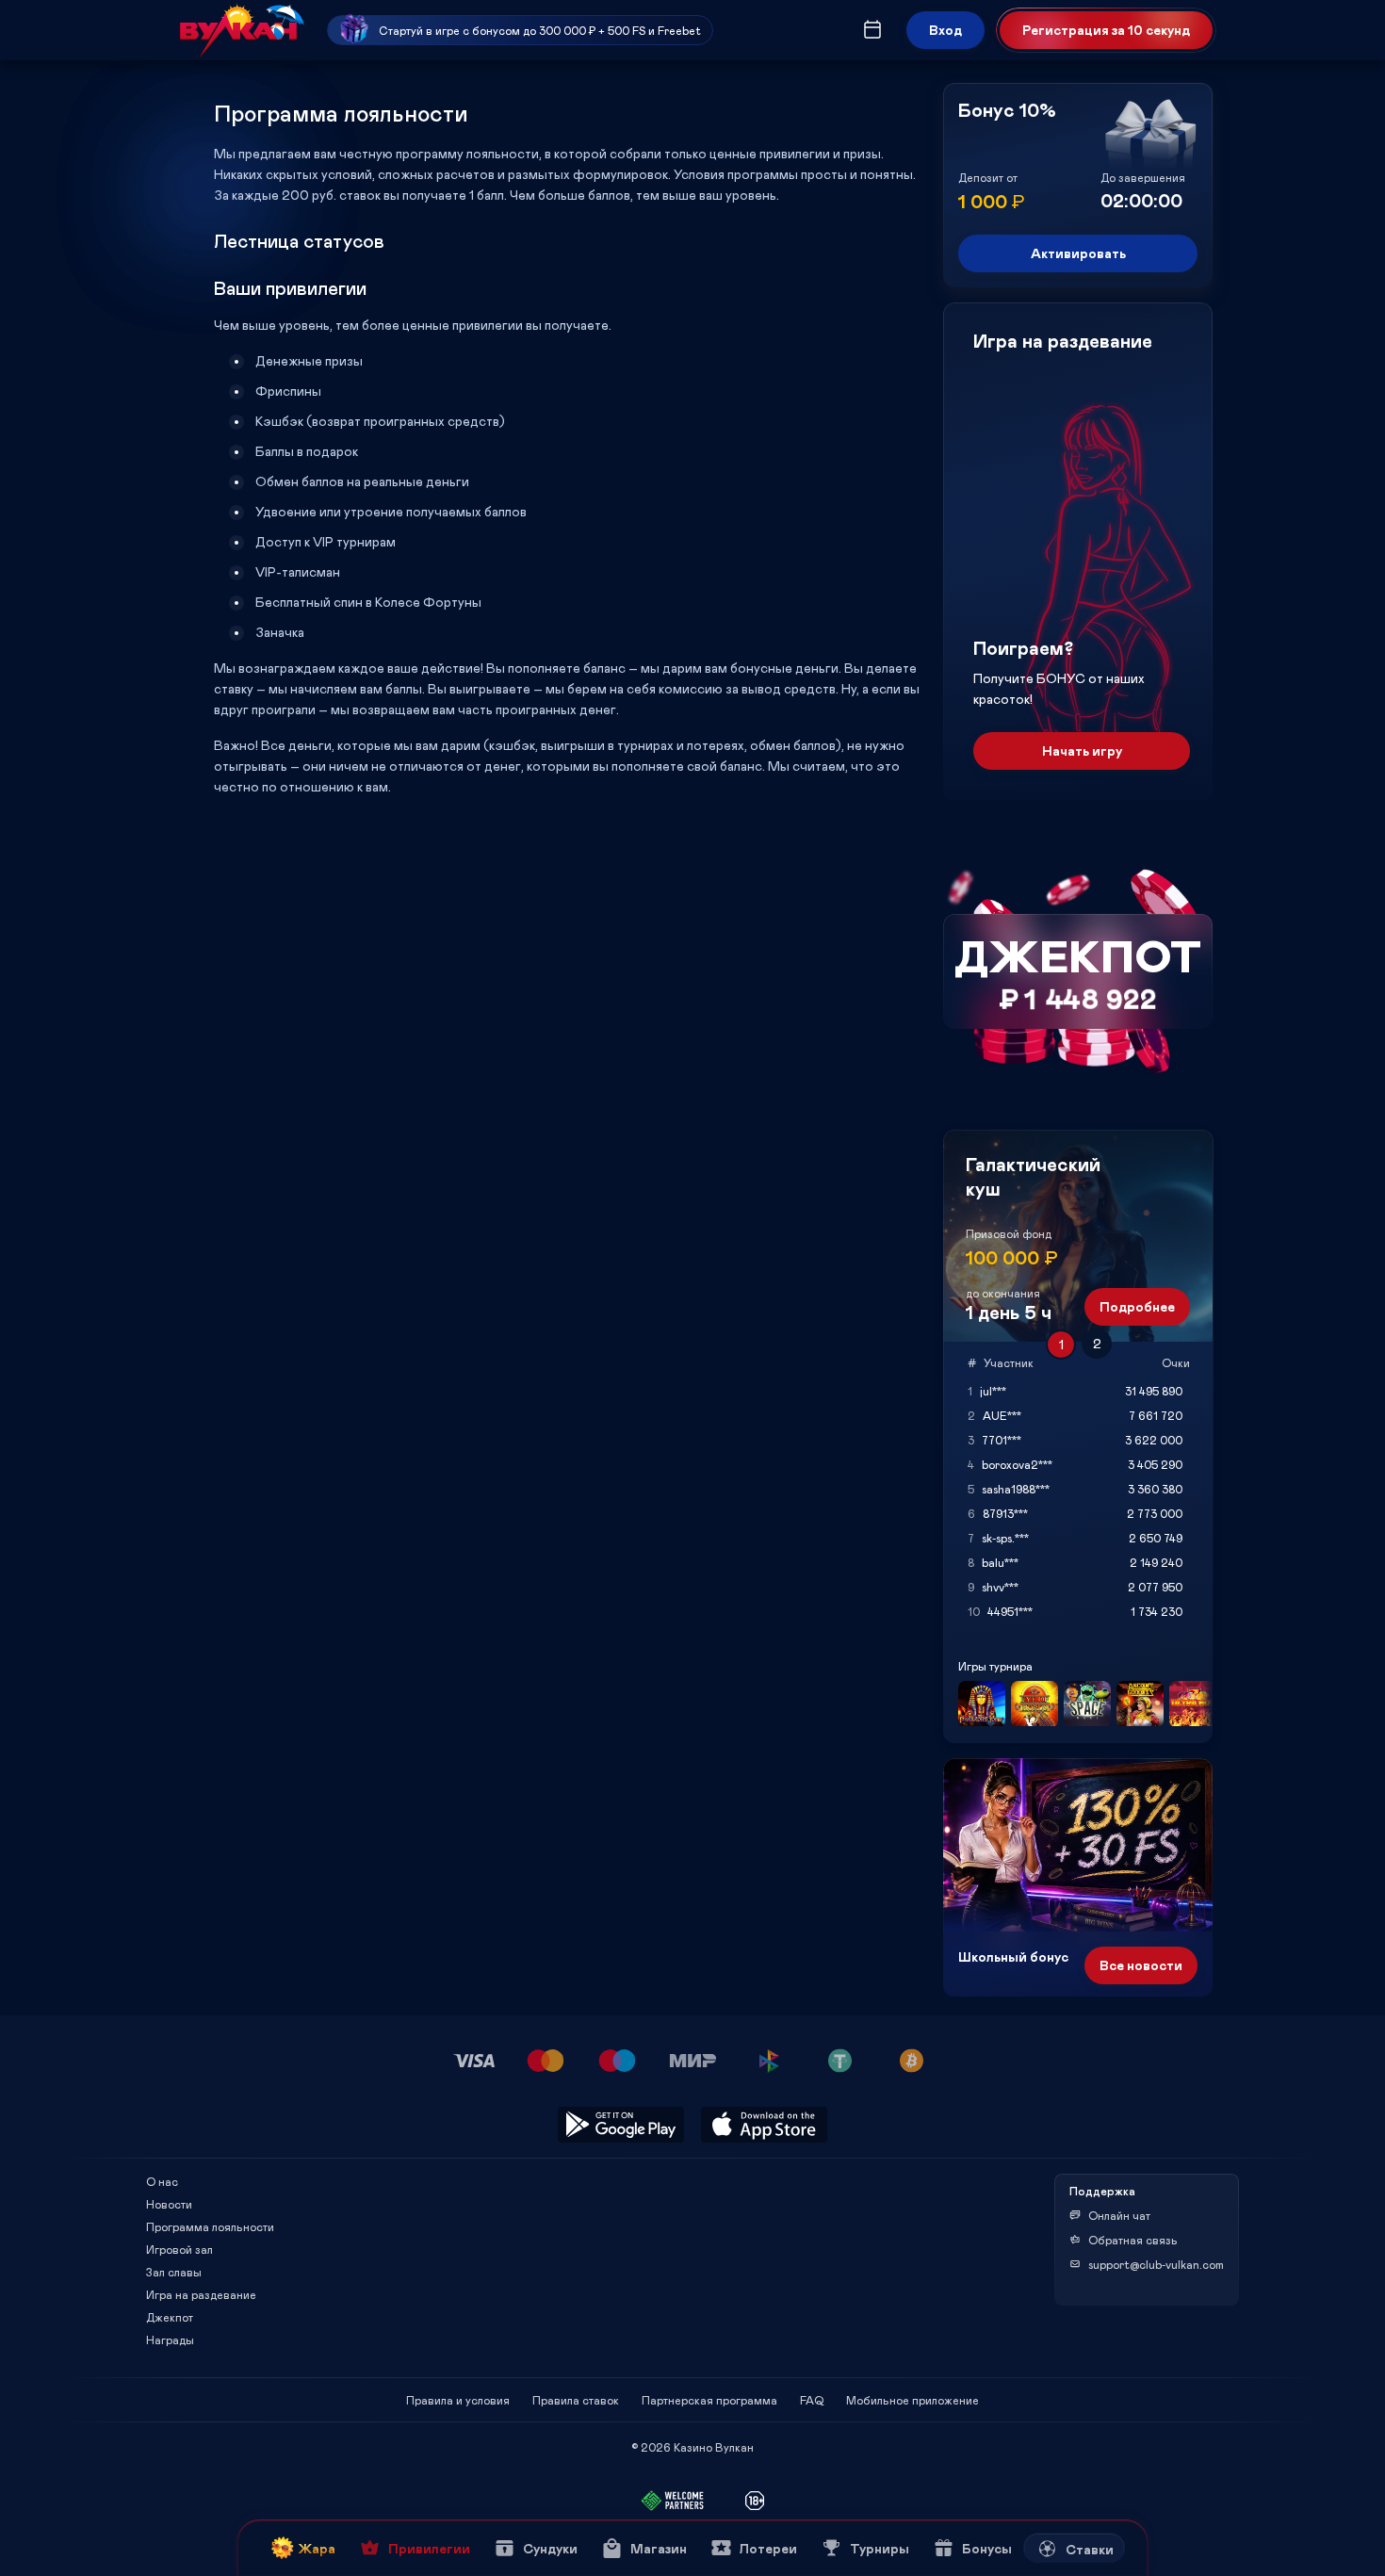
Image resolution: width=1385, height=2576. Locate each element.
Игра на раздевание (201, 2294)
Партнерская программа (709, 2400)
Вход (945, 30)
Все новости (1141, 1965)
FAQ (812, 2400)
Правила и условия (458, 2400)
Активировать (1078, 253)
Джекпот (170, 2317)
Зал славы (174, 2272)
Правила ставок (576, 2400)
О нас (162, 2181)
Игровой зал (179, 2249)
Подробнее (1137, 1306)
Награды (170, 2340)
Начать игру (1082, 750)
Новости (169, 2204)
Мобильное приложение (912, 2400)
